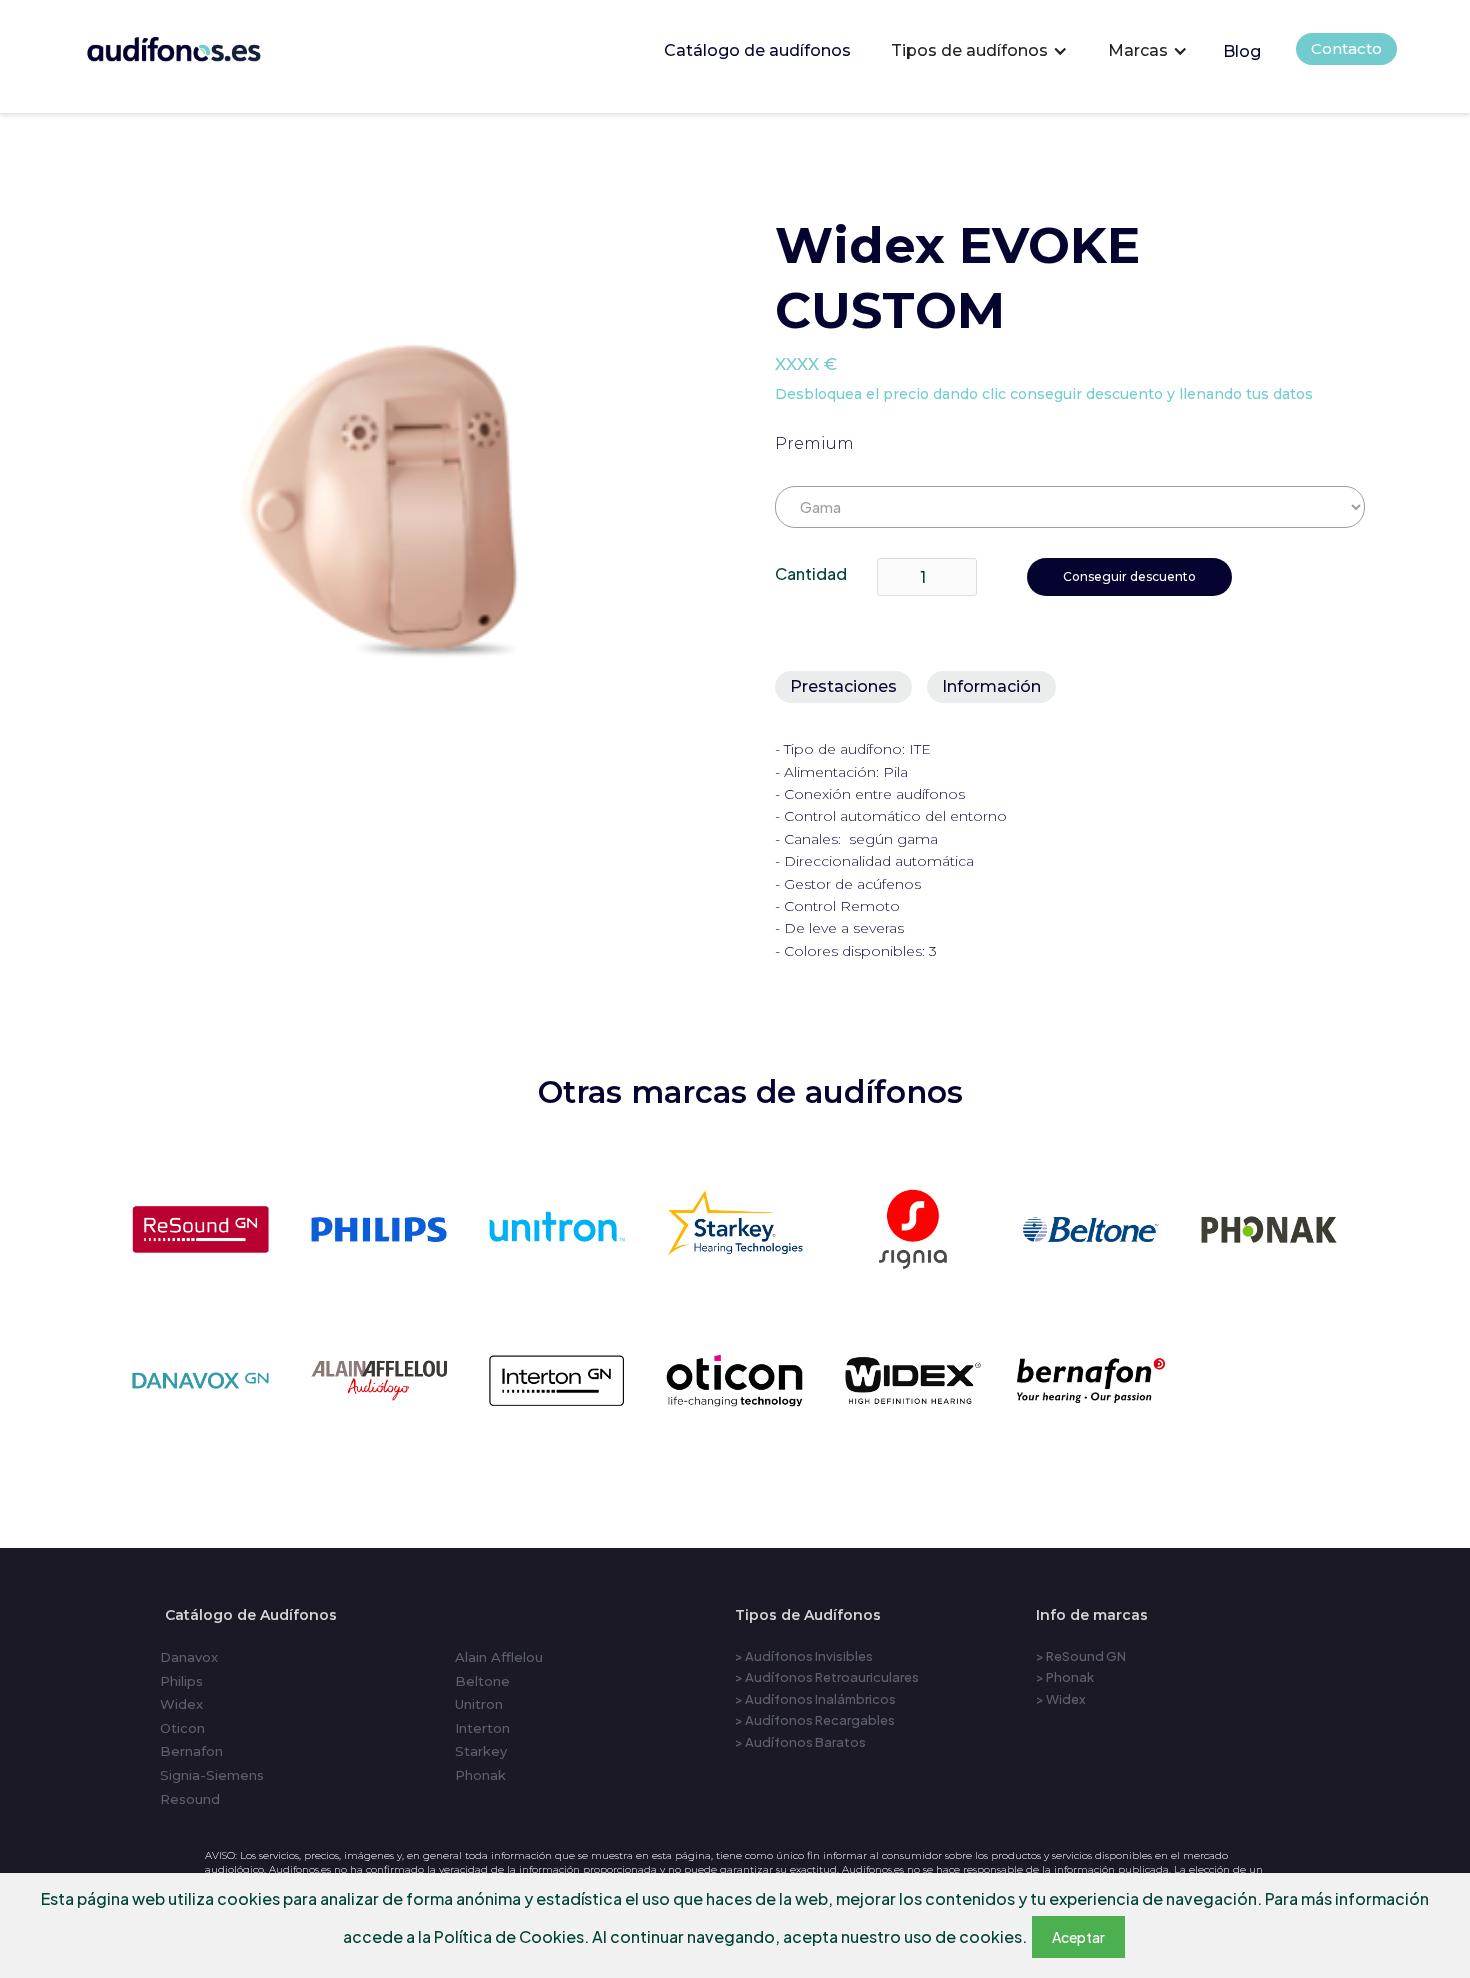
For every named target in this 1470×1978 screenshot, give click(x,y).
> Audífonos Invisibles (804, 1656)
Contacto (1346, 48)
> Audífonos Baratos (800, 1742)
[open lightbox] (415, 493)
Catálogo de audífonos (757, 50)
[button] (979, 51)
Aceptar (1078, 1937)
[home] (201, 44)
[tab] (843, 687)
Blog (1242, 51)
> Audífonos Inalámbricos (815, 1699)
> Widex (1061, 1699)
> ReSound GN (1081, 1656)
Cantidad (811, 573)
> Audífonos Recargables (815, 1720)
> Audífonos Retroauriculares (827, 1677)
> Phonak (1065, 1677)
